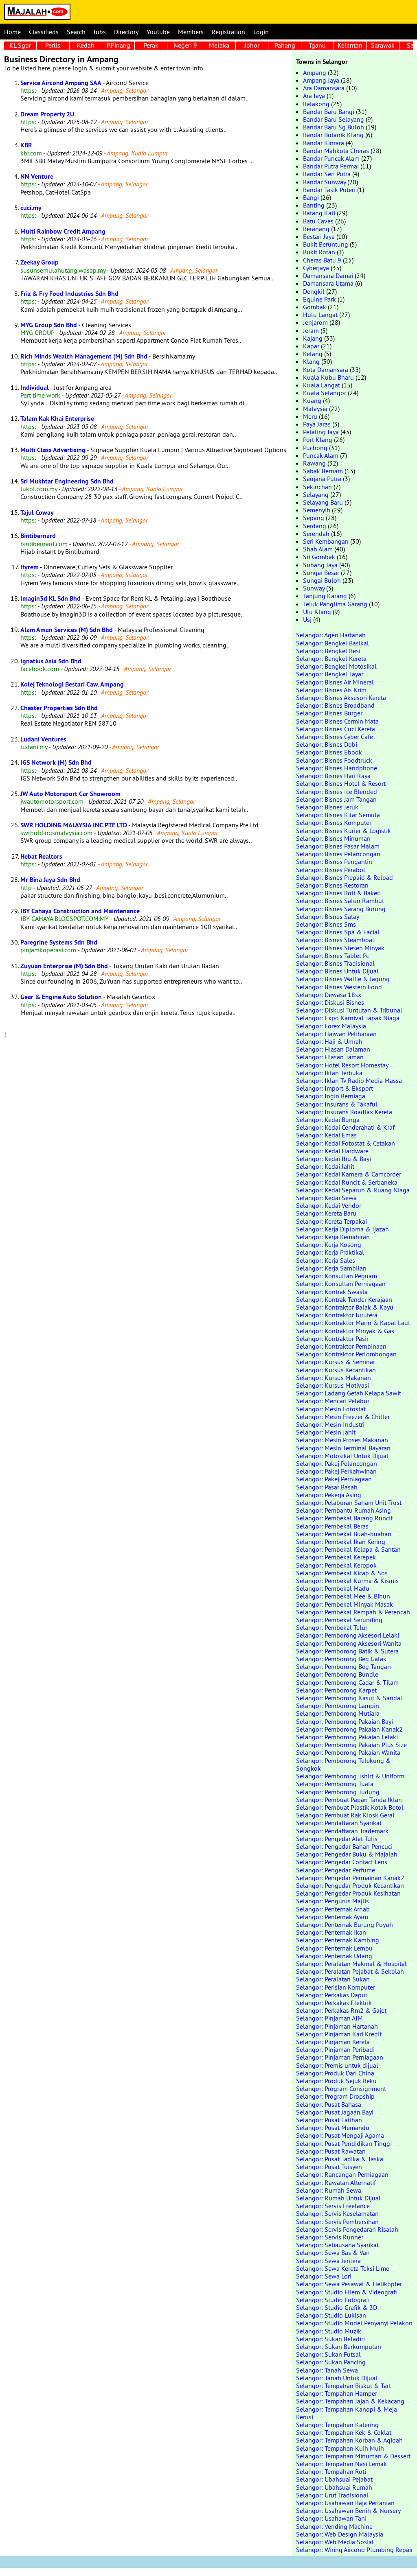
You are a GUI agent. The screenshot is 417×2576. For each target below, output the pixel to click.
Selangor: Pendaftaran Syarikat (339, 1823)
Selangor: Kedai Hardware (332, 1151)
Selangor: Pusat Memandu (333, 2128)
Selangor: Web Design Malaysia (340, 2534)
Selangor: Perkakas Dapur (332, 1995)
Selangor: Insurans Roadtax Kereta (344, 1112)
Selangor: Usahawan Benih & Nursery (348, 2510)
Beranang (316, 229)
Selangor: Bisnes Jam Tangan (336, 799)
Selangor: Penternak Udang (334, 1956)
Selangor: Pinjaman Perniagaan (340, 2057)
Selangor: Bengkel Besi (328, 651)
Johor (252, 45)
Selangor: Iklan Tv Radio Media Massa (349, 1080)
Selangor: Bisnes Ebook (329, 752)
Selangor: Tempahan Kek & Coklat (344, 2432)
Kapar (311, 346)
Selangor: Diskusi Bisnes (330, 1002)
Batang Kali (319, 213)
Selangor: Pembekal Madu (333, 1588)
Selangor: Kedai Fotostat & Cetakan (346, 1143)
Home (12, 32)
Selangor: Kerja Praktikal (330, 1252)
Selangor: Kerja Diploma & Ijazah (342, 1229)
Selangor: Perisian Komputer (336, 1987)
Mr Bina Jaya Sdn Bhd (50, 880)
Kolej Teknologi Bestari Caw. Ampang (72, 684)
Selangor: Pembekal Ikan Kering (341, 1542)
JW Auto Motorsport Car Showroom (70, 794)
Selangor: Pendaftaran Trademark (342, 1831)
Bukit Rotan (319, 252)
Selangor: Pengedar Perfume (336, 1870)
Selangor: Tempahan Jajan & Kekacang (350, 2401)
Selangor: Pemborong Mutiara (338, 1713)
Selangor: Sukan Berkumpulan (339, 2346)
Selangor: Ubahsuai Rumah (334, 2487)
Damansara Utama (328, 283)
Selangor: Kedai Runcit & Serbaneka (347, 1182)
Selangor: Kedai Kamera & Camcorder (349, 1174)
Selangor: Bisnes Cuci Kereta (336, 729)
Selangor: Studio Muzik (329, 2331)
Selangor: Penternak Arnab (333, 1909)
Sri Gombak (319, 557)
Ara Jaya (314, 96)
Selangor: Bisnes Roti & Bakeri (338, 893)
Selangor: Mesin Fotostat (331, 1409)
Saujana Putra (322, 479)
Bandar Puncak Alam (331, 158)
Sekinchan (317, 487)
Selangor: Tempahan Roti (331, 2471)
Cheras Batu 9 (322, 260)
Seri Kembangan (326, 541)
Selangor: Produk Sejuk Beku (336, 2081)
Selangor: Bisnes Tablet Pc (333, 956)
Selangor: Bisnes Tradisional (335, 963)
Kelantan (350, 45)
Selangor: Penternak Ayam (332, 1917)
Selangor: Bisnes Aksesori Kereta (341, 698)
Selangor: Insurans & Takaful (337, 1104)
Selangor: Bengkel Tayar (330, 674)
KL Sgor (20, 45)
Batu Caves (318, 221)
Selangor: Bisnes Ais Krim (331, 690)
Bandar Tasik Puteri (329, 190)
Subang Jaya (320, 565)
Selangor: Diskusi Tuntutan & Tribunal (349, 1010)
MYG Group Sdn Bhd (49, 325)
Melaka (219, 45)
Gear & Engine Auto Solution (61, 997)
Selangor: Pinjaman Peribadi (335, 2049)
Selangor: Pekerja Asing (329, 1495)
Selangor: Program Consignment (341, 2088)
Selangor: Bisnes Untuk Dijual (337, 971)
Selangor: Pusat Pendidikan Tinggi (344, 2143)
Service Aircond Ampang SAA (61, 83)
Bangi (311, 197)
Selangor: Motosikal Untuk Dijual (342, 1456)
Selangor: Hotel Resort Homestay (342, 1065)
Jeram (311, 330)
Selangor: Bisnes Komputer (334, 822)
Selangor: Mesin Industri (330, 1424)
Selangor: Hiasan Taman (330, 1057)
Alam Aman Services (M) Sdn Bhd (67, 630)
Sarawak (383, 45)
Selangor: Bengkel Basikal (333, 643)
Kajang (313, 338)
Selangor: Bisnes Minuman (333, 838)
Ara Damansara (324, 88)
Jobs (100, 32)
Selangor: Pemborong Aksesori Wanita (349, 1643)
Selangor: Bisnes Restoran (332, 885)
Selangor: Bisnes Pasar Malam (338, 846)
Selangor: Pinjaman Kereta (333, 2042)
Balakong (316, 104)
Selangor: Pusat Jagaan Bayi (335, 2112)
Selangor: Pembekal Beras (332, 1526)
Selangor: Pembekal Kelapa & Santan (348, 1549)
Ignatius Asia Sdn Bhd (51, 661)
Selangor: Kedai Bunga (328, 1120)
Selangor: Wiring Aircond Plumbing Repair (354, 2550)
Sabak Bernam (323, 471)
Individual (35, 388)
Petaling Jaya (321, 432)
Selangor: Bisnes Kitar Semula (338, 815)
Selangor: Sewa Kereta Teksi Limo (343, 2268)
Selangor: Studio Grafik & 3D (337, 2307)
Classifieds (44, 32)
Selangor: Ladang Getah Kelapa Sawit (349, 1393)
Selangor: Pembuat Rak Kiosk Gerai (345, 1815)
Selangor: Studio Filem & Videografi (347, 2292)
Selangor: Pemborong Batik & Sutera (347, 1651)
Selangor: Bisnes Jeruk (327, 807)
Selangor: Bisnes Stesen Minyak (340, 948)
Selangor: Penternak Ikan (331, 1932)
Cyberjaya (316, 268)
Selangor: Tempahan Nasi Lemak (341, 2464)
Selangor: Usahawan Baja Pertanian (345, 2503)
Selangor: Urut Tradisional (332, 2495)
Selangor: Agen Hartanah (331, 635)
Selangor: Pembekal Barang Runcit (344, 1518)
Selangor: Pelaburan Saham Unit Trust (349, 1502)
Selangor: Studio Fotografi (333, 2300)
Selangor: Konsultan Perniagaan (341, 1284)
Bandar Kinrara (324, 143)
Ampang (315, 72)
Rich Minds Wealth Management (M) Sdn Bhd (84, 356)
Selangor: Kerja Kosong (329, 1244)
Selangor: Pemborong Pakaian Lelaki (347, 1737)
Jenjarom (315, 322)
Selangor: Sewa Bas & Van (333, 2252)
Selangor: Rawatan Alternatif (336, 2182)
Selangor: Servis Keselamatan (337, 2213)
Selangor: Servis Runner (330, 2237)
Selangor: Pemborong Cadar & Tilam (347, 1682)
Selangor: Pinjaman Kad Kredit (339, 2034)
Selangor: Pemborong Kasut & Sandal (349, 1698)
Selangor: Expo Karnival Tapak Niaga (348, 1018)
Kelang (313, 354)
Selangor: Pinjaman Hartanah (337, 2026)
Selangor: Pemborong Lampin (338, 1706)
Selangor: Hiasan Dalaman (333, 1049)
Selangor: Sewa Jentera (328, 2261)
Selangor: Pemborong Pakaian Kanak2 (349, 1729)
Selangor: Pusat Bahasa (329, 2104)
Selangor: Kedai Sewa (326, 1198)
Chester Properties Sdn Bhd (59, 708)
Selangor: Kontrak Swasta (332, 1292)
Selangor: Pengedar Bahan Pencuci (344, 1846)
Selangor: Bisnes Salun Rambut (340, 901)
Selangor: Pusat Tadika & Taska (340, 2159)
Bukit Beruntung (326, 244)
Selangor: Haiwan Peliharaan (336, 1034)
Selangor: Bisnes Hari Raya (333, 776)
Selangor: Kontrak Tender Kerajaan (344, 1299)
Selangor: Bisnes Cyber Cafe (335, 737)
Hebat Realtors (41, 856)
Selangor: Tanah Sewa (327, 2370)
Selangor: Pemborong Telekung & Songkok (343, 1764)
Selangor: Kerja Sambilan (331, 1268)
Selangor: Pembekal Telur (332, 1627)
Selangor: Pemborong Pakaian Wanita (348, 1752)
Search (76, 32)
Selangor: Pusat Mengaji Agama (340, 2135)
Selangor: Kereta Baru (326, 1213)
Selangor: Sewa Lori (324, 2276)
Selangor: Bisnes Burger (329, 713)
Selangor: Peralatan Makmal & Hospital (351, 1964)
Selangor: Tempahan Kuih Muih (340, 2448)
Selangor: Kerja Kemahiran (333, 1237)
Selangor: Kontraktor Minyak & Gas (345, 1331)
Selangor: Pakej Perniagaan (334, 1479)
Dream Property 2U (47, 114)
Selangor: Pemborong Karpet (336, 1690)
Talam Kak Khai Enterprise (57, 419)
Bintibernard (38, 536)
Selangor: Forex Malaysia (331, 1026)
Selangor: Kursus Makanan (334, 1378)
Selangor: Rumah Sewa (329, 2190)
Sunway (314, 588)
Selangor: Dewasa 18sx (329, 995)
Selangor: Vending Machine (334, 2526)
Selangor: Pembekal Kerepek (336, 1557)
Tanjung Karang (325, 596)
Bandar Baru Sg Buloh (334, 127)
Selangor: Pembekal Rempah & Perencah (353, 1612)
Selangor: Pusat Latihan (329, 2120)
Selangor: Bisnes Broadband (335, 705)
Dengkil (314, 291)
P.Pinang (119, 45)
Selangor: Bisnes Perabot (331, 870)
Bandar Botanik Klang (333, 135)
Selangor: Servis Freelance (333, 2206)
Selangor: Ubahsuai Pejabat (334, 2479)
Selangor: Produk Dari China (335, 2073)
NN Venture (37, 176)
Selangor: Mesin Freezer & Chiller (343, 1417)
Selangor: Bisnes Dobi (327, 744)
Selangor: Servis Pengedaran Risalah (347, 2229)
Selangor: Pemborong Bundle (337, 1674)
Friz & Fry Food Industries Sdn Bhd (69, 294)
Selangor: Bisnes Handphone (337, 768)
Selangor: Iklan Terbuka (329, 1073)
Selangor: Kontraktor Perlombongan (346, 1354)
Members (191, 32)
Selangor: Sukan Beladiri (330, 2339)
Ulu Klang (317, 612)
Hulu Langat (320, 315)
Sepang (314, 518)
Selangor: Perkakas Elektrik (334, 2003)
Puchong (315, 448)
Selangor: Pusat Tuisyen (329, 2167)
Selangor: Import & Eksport (335, 1088)
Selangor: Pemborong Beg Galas (341, 1659)
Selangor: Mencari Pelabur (333, 1401)
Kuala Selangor (325, 393)
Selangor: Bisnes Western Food (339, 987)
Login (261, 32)
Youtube (158, 32)
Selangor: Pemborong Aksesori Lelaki (348, 1635)
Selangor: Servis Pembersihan (337, 2222)
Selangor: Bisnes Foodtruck (334, 760)
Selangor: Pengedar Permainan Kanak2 (350, 1878)
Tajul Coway (37, 513)
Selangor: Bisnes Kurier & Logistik (343, 831)
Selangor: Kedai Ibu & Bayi (334, 1159)
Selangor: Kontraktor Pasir (332, 1338)
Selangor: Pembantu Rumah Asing (343, 1510)
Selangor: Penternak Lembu (334, 1948)
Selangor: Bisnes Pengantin (334, 862)
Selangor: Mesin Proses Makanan (342, 1440)
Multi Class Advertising (53, 450)
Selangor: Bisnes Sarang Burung (341, 909)
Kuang (312, 400)
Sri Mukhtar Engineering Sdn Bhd (67, 481)
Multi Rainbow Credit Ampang (63, 231)
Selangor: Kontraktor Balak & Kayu (345, 1307)
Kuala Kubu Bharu (328, 377)
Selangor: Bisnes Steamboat (335, 940)
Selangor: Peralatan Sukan (333, 1979)
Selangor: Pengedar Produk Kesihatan (348, 1893)
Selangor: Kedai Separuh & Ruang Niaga (353, 1190)
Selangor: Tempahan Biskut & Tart (343, 2386)
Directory (126, 32)
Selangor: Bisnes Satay (328, 916)
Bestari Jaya (319, 236)
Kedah (86, 45)
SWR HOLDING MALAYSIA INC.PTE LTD (74, 825)
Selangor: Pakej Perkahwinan (336, 1471)
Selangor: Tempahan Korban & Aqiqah (349, 2440)
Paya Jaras (317, 424)
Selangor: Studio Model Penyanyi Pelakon (354, 2323)
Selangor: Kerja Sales (326, 1260)
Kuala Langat (322, 385)
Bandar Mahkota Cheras (336, 151)
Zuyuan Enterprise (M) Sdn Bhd (64, 966)
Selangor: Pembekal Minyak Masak (345, 1604)
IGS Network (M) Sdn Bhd (56, 762)
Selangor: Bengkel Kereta (331, 658)
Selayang (316, 494)
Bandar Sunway (324, 182)
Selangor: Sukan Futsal (328, 2354)
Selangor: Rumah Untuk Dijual (338, 2198)
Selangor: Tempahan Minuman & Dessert (353, 2456)
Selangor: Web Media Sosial (335, 2542)
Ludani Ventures (43, 739)
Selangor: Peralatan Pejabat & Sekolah (350, 1971)
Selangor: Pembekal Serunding (339, 1620)
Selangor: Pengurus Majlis (333, 1901)
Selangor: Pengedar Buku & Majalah (347, 1854)
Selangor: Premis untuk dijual (337, 2065)
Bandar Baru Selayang (334, 119)
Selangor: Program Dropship (335, 2096)
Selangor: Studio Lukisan (331, 2315)
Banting (314, 205)
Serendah (316, 534)
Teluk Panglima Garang (335, 604)
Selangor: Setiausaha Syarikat (337, 2245)
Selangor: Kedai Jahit (325, 1166)
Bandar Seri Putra (327, 174)
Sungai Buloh (322, 580)
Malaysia (315, 409)
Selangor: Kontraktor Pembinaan (341, 1346)
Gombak (315, 307)
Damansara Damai (328, 276)
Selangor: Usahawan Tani (331, 2518)
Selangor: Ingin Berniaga (331, 1096)
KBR (26, 145)
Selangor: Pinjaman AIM (329, 2018)
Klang (311, 361)
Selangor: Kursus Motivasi (333, 1385)
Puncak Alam (321, 455)
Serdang (315, 526)
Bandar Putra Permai (331, 166)
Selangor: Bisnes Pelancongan (338, 854)
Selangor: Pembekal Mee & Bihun (343, 1596)
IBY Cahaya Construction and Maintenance (80, 911)
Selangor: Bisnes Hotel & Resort (341, 783)
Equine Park (319, 299)
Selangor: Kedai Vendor (329, 1205)
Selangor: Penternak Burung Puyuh (345, 1924)
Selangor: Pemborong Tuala (335, 1784)
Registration (228, 32)
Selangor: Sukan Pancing (331, 2362)
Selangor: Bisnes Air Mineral (335, 682)
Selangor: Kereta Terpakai (331, 1221)
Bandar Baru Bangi (329, 112)
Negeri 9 (185, 45)
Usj (307, 619)
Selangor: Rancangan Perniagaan (342, 2174)
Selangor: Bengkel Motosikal (336, 666)
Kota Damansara (326, 370)
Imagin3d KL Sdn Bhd (50, 598)
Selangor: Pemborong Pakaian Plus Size (351, 1745)
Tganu (317, 45)
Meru (310, 416)
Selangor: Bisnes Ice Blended (337, 792)
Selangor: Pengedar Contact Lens (342, 1862)
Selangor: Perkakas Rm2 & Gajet (341, 2010)
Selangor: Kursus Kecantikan (336, 1370)
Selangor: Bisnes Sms (326, 924)
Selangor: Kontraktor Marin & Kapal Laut (353, 1323)
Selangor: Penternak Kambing (338, 1940)
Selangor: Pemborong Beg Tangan (343, 1666)
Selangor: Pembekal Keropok (336, 1565)
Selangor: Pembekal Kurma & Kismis (347, 1581)
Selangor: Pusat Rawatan (331, 2151)
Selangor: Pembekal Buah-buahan (344, 1534)
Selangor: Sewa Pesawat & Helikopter (349, 2284)
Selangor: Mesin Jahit (326, 1432)
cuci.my (31, 208)
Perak (151, 45)
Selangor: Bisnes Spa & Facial (338, 932)
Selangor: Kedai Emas (326, 1135)
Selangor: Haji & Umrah (329, 1041)
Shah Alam (318, 549)
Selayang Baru (323, 502)
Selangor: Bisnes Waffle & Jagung (343, 979)
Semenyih (317, 510)
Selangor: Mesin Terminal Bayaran (343, 1448)
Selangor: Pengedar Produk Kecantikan (350, 1885)
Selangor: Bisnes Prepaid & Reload (345, 877)
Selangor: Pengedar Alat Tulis (337, 1839)
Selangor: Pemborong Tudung (338, 1792)
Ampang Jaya (321, 80)
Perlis (53, 45)
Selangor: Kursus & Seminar (336, 1362)
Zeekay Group (40, 262)
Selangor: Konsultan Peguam (337, 1276)
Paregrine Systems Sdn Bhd (59, 942)
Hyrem (30, 567)
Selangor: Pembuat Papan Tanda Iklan (349, 1800)
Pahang (285, 45)
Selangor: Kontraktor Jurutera (337, 1315)
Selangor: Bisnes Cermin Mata (337, 721)
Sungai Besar (321, 573)
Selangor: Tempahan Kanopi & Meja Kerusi (347, 2413)
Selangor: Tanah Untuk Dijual (337, 2378)
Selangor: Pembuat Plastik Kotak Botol (350, 1807)
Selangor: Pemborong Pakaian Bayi (345, 1721)
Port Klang (318, 440)
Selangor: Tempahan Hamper (337, 2393)
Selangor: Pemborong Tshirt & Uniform (350, 1776)
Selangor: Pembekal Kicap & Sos (342, 1573)
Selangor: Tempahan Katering (337, 2425)
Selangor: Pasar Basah (327, 1487)
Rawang (314, 463)
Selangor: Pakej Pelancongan (337, 1463)
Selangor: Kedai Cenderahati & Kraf (345, 1127)
